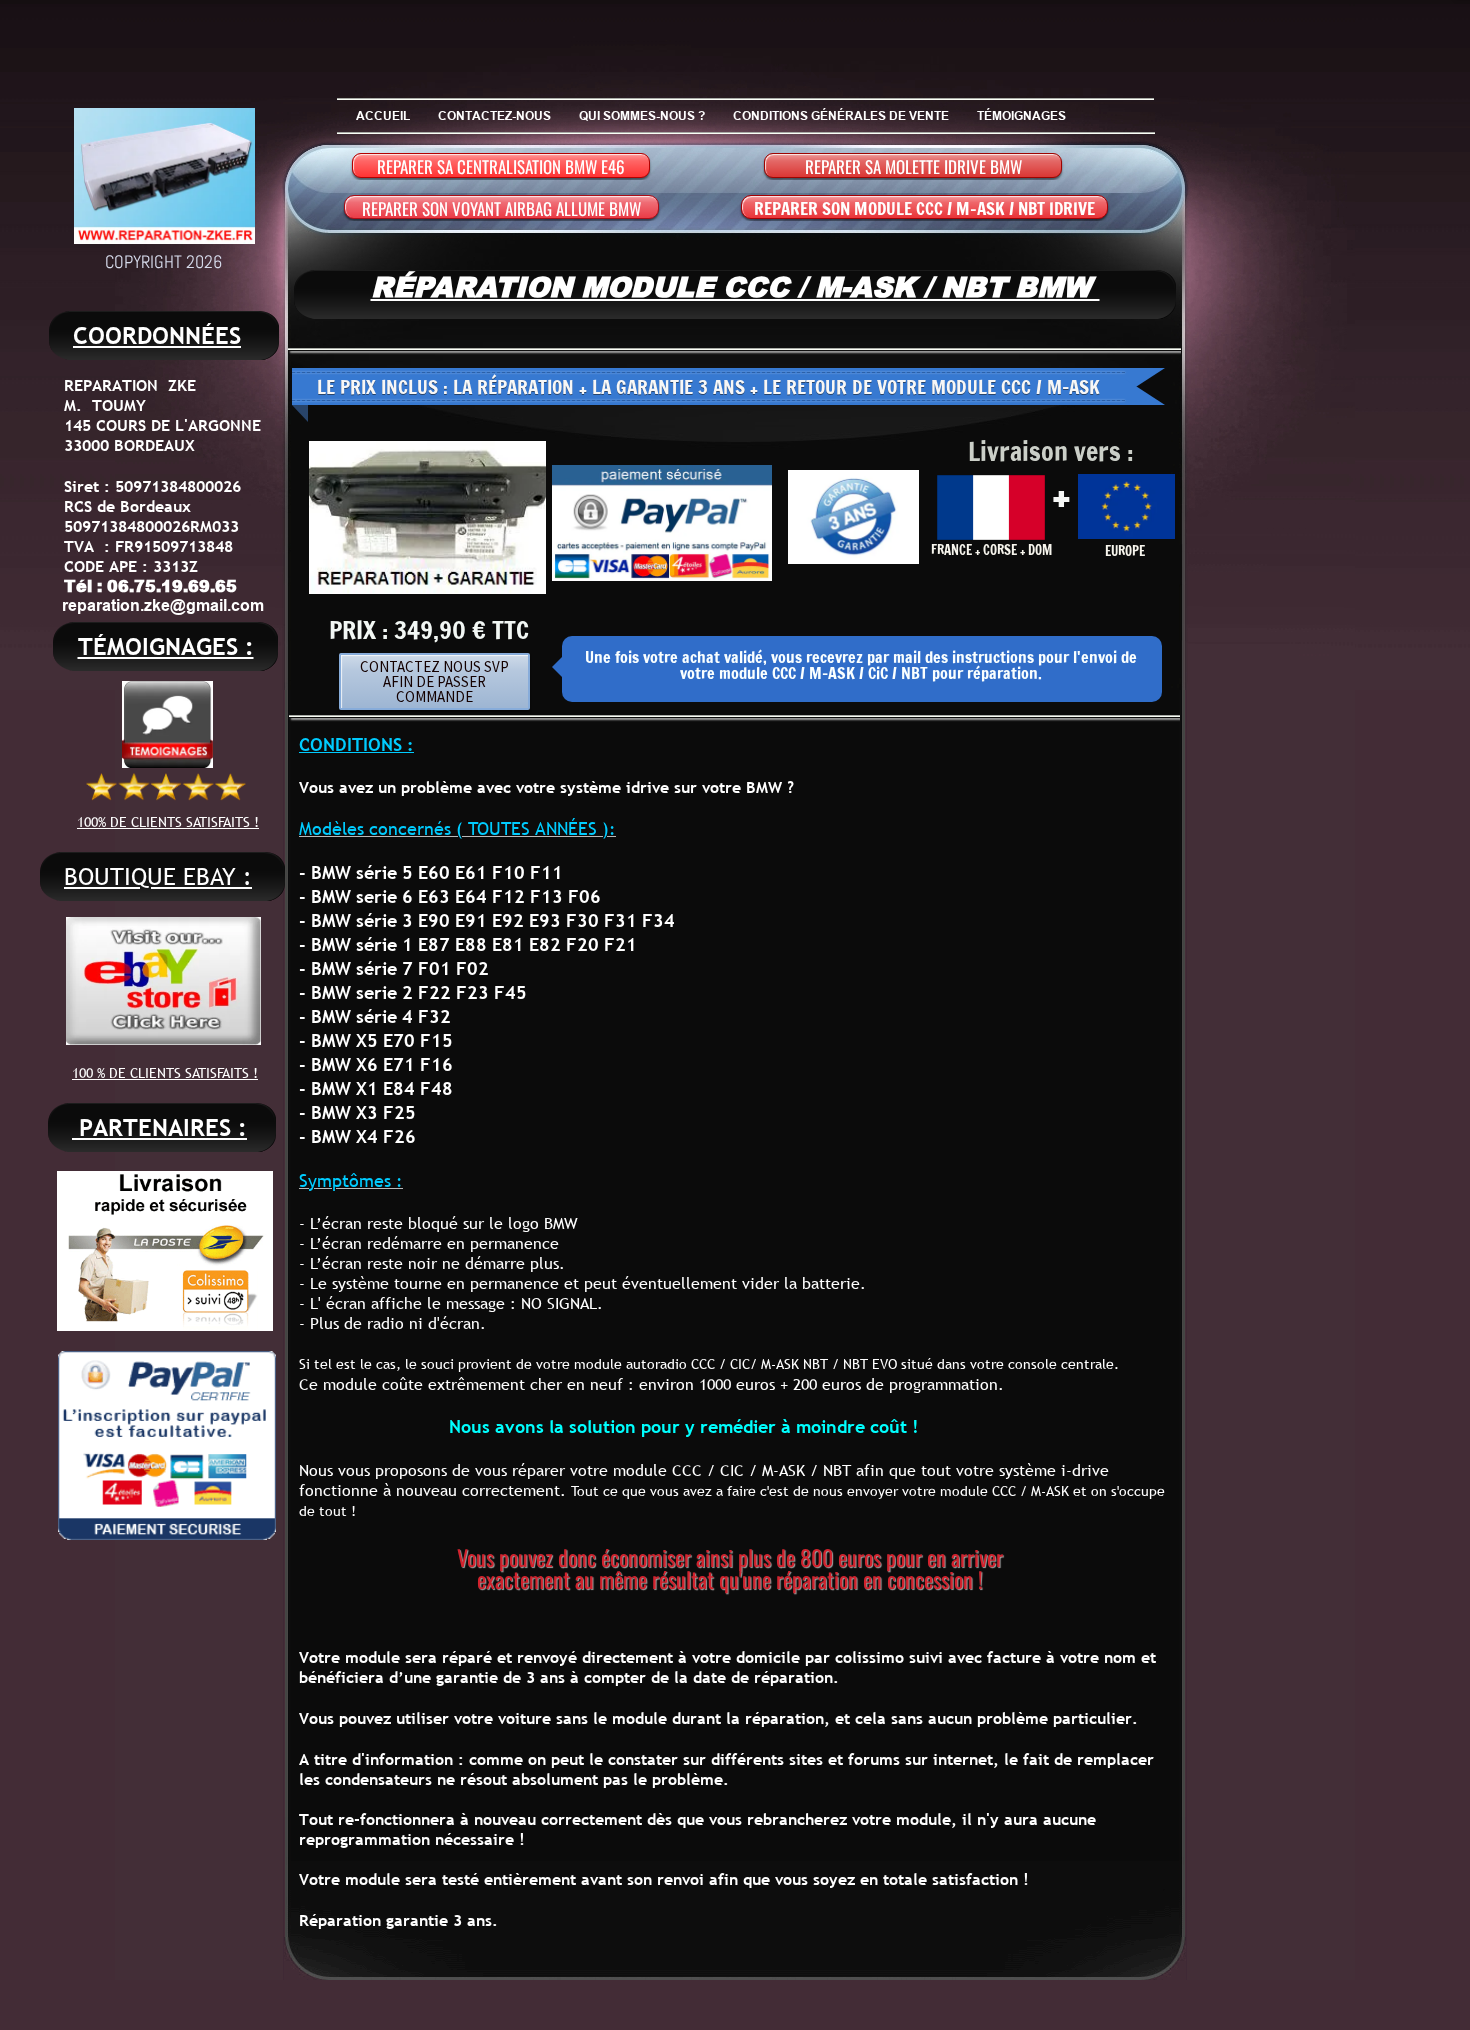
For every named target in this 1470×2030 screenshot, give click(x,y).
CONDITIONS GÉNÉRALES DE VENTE (841, 115)
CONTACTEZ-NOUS (494, 115)
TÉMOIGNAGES (1021, 115)
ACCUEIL (383, 115)
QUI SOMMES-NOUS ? (642, 115)
